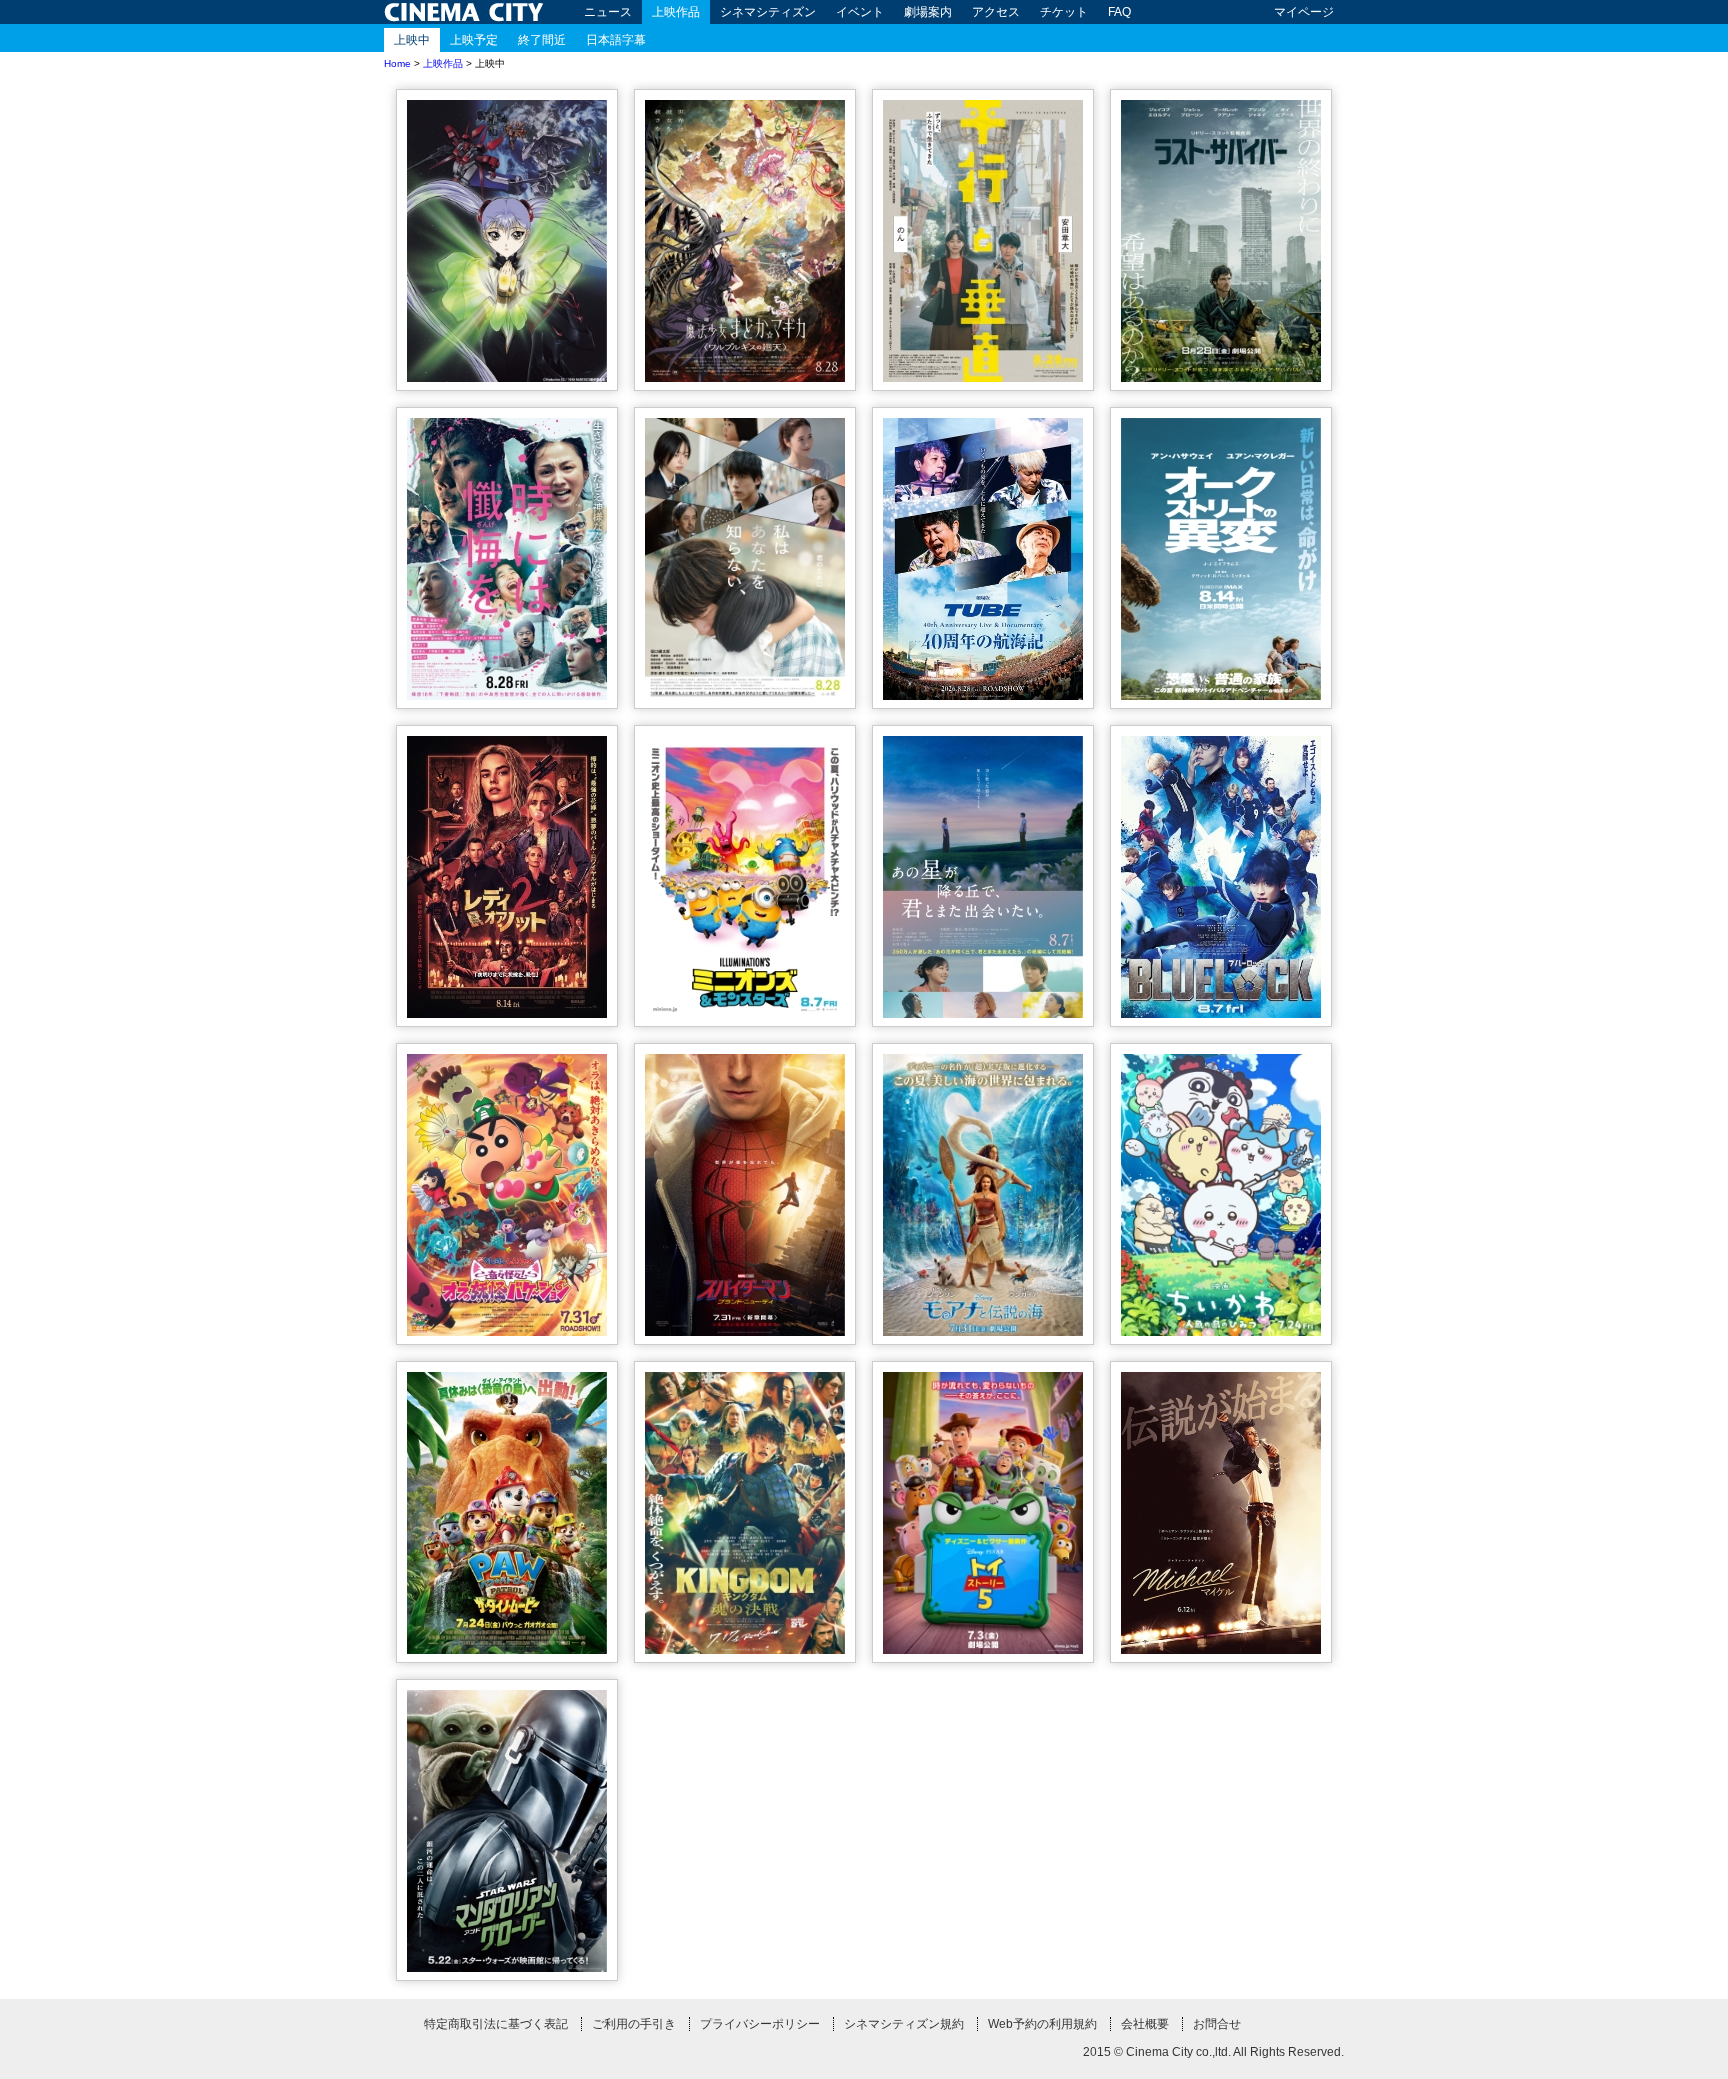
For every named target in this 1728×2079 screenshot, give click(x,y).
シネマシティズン (768, 12)
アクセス (996, 12)
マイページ (1304, 12)
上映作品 (676, 12)
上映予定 (474, 40)
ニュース (608, 12)
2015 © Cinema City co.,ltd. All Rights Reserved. (1213, 2052)
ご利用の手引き (634, 2024)
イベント (860, 12)
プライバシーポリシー (760, 2024)
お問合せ (1217, 2024)
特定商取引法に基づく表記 (496, 2024)
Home (397, 63)
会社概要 (1145, 2024)
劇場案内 (928, 12)
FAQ (1119, 12)
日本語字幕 (616, 40)
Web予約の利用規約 (1042, 2024)
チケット (1064, 12)
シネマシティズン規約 (904, 2024)
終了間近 (542, 40)
